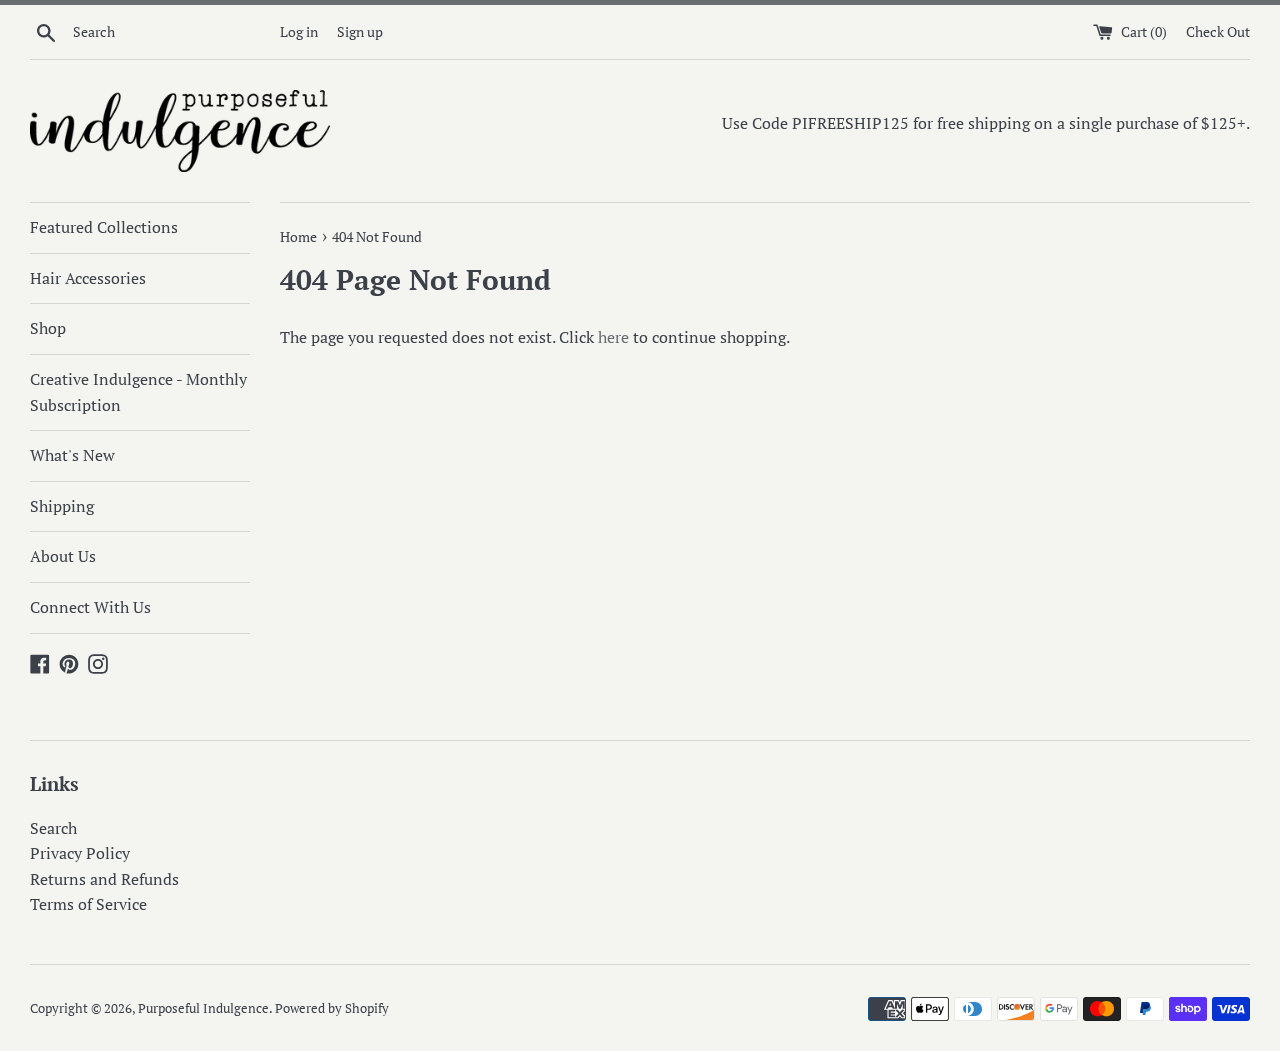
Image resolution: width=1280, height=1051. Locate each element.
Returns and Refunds (104, 879)
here (613, 337)
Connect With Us (90, 607)
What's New (72, 455)
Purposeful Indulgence (203, 1008)
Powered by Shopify (332, 1008)
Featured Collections (104, 227)
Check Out (1218, 31)
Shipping (62, 506)
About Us (63, 556)
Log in (299, 31)
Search (53, 828)
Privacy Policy (80, 853)
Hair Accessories (88, 278)
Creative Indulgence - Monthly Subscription (138, 392)
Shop (48, 328)
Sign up (360, 31)
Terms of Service (88, 904)
